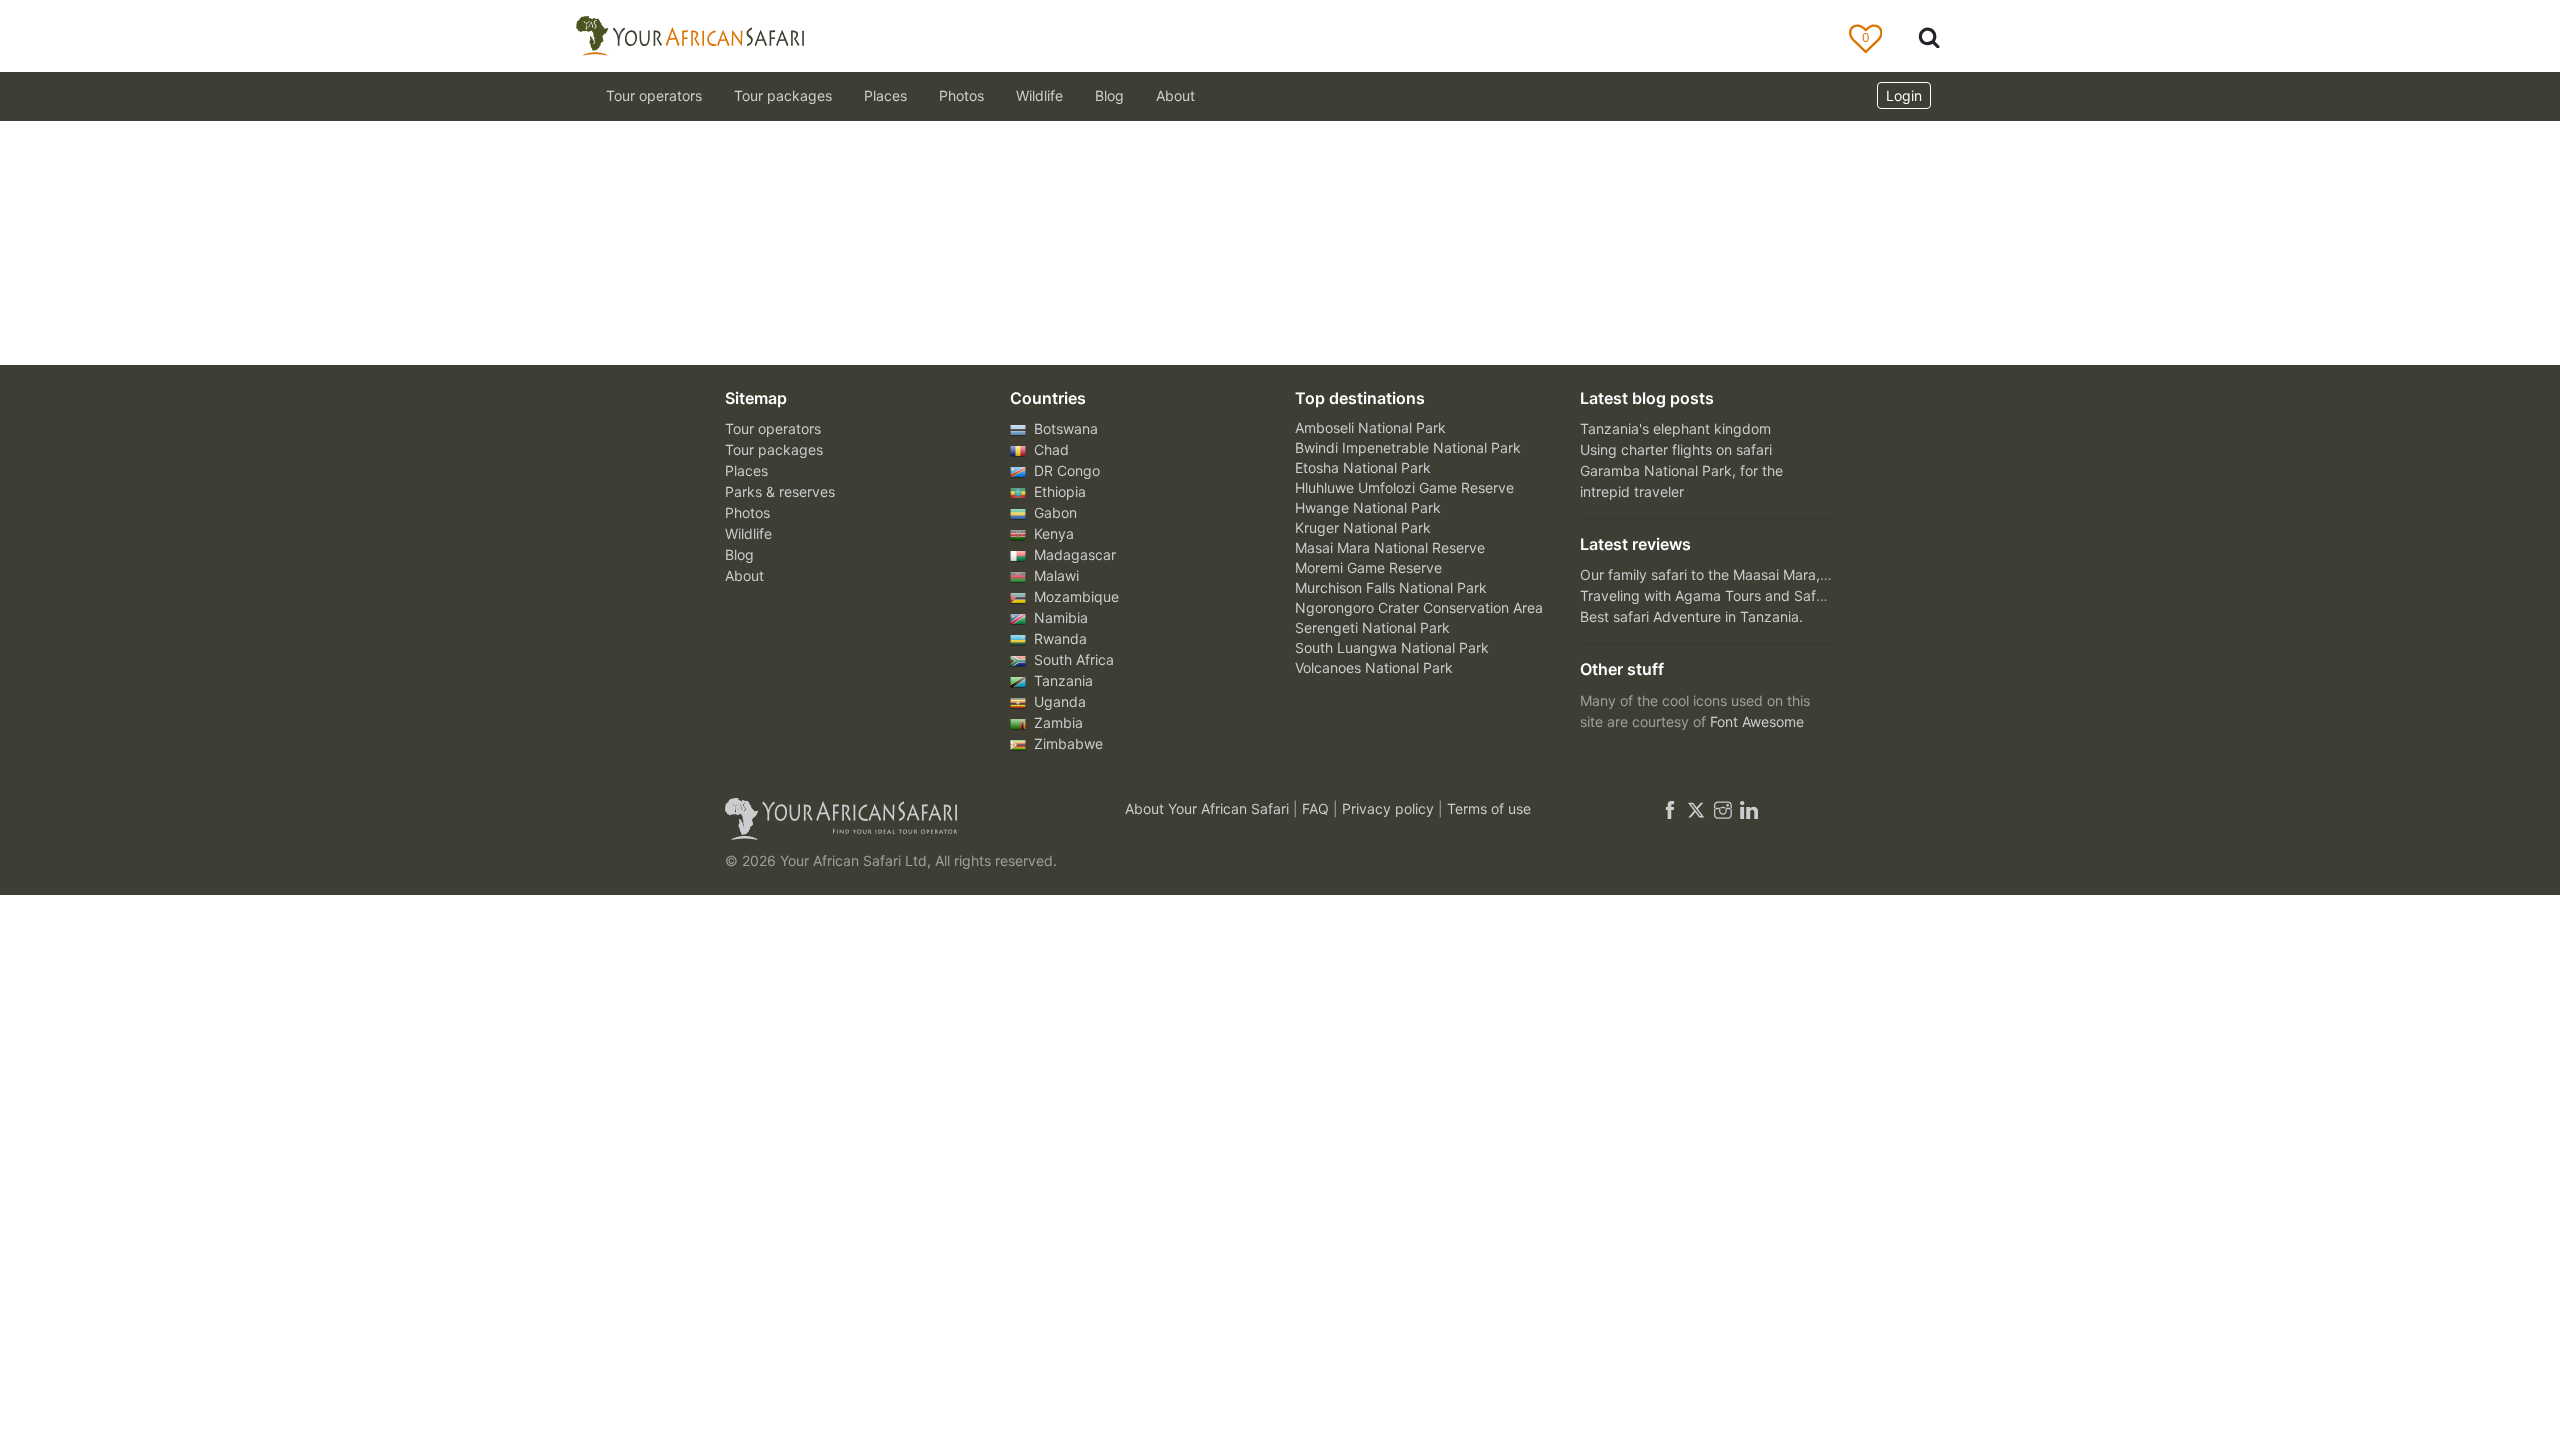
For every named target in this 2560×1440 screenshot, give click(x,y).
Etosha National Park (1363, 467)
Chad (1049, 449)
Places (746, 470)
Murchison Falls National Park (1391, 587)
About (1175, 95)
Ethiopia (1058, 491)
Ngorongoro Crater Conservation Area (1419, 607)
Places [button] (885, 95)
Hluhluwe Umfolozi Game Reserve (1404, 487)
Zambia (1056, 722)
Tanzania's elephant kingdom (1675, 428)
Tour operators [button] (654, 95)
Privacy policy (1390, 808)
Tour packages (774, 449)
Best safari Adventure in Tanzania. (1691, 616)
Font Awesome (1757, 721)
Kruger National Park (1363, 527)
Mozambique (1074, 596)
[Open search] (1929, 36)
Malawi (1054, 575)
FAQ (1317, 808)
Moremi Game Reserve (1368, 567)
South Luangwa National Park (1392, 647)
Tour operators (773, 428)
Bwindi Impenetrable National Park (1408, 447)
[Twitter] (1696, 808)
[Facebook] (1670, 808)
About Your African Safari (1209, 808)
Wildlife (1039, 95)
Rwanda (1058, 638)
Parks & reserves (780, 491)
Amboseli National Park (1370, 427)
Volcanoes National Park (1374, 667)
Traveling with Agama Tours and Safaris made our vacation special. (1799, 595)
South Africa (1072, 659)
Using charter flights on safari (1676, 449)
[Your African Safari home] (900, 819)
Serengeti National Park (1372, 627)
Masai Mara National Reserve (1390, 547)
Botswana (1064, 428)
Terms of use (1489, 808)
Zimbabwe (1066, 743)
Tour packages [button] (783, 95)
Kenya (1052, 533)
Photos (961, 95)
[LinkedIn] (1747, 808)
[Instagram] (1723, 808)
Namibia (1059, 617)
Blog (1109, 95)
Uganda (1058, 701)
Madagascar (1073, 554)
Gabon (1053, 512)
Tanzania (1061, 680)
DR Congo (1065, 470)
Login (1904, 95)
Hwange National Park (1368, 507)
